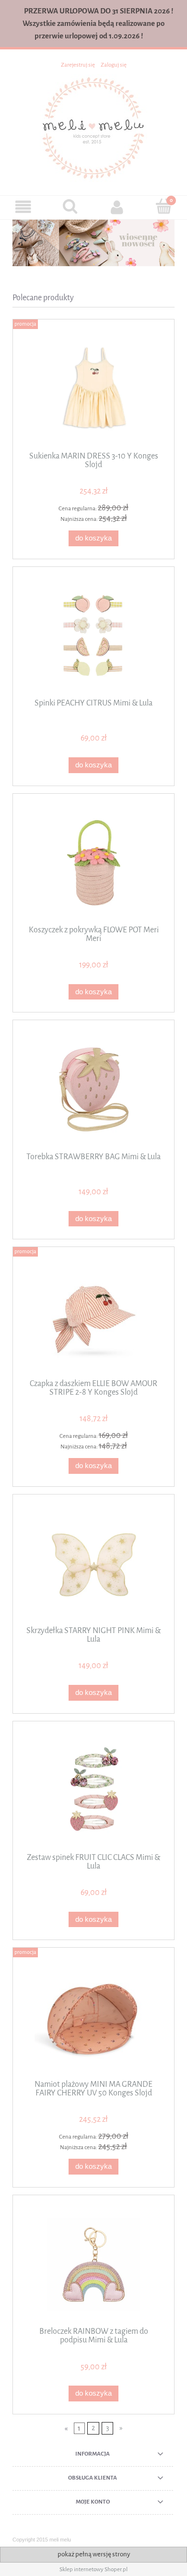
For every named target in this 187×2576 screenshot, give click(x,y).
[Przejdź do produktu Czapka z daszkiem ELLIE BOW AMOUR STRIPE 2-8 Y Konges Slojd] (93, 1316)
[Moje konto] (117, 207)
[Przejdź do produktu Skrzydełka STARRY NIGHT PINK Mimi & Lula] (93, 1564)
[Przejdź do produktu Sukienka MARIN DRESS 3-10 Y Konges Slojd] (93, 389)
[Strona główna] (93, 127)
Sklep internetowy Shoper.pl (93, 2569)
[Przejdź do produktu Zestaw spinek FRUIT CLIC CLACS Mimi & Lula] (93, 1790)
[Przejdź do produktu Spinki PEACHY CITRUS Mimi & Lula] (93, 636)
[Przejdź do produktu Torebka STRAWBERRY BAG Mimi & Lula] (93, 1089)
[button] (23, 207)
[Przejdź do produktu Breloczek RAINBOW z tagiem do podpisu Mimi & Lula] (93, 2264)
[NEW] (93, 243)
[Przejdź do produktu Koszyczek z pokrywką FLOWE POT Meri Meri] (93, 863)
